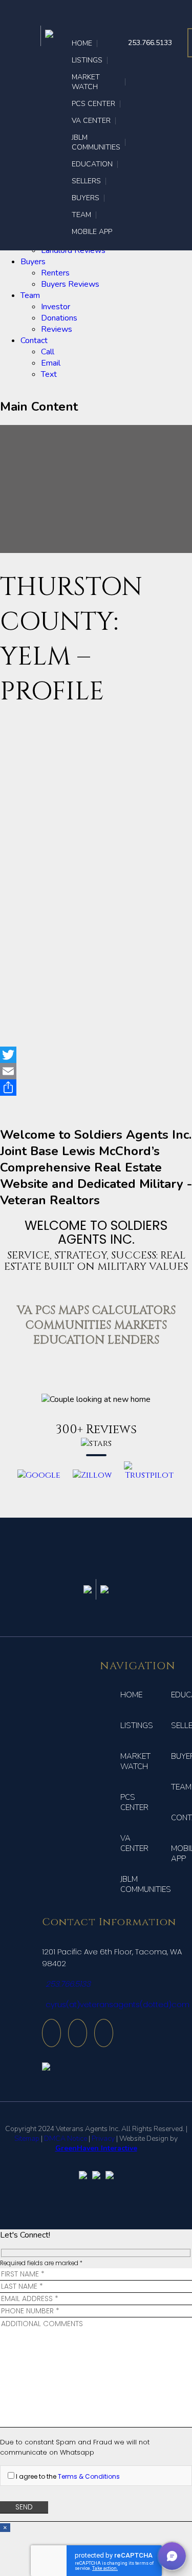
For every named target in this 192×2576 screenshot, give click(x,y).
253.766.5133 (150, 43)
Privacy (103, 2138)
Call (48, 352)
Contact (34, 340)
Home (82, 43)
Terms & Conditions (89, 2476)
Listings (87, 60)
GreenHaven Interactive (96, 2148)
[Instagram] (51, 2033)
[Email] (96, 1071)
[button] (172, 2556)
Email (51, 363)
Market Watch (86, 82)
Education (92, 164)
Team (30, 295)
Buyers (33, 262)
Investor (56, 307)
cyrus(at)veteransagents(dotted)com (118, 2004)
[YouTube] (78, 2033)
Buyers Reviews (70, 284)
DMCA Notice (66, 2138)
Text (49, 374)
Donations (59, 318)
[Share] (96, 1088)
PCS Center (93, 104)
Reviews (57, 329)
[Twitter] (96, 1055)
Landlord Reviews (73, 250)
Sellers (86, 181)
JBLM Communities (96, 142)
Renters (55, 273)
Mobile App (92, 232)
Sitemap (27, 2138)
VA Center (91, 121)
